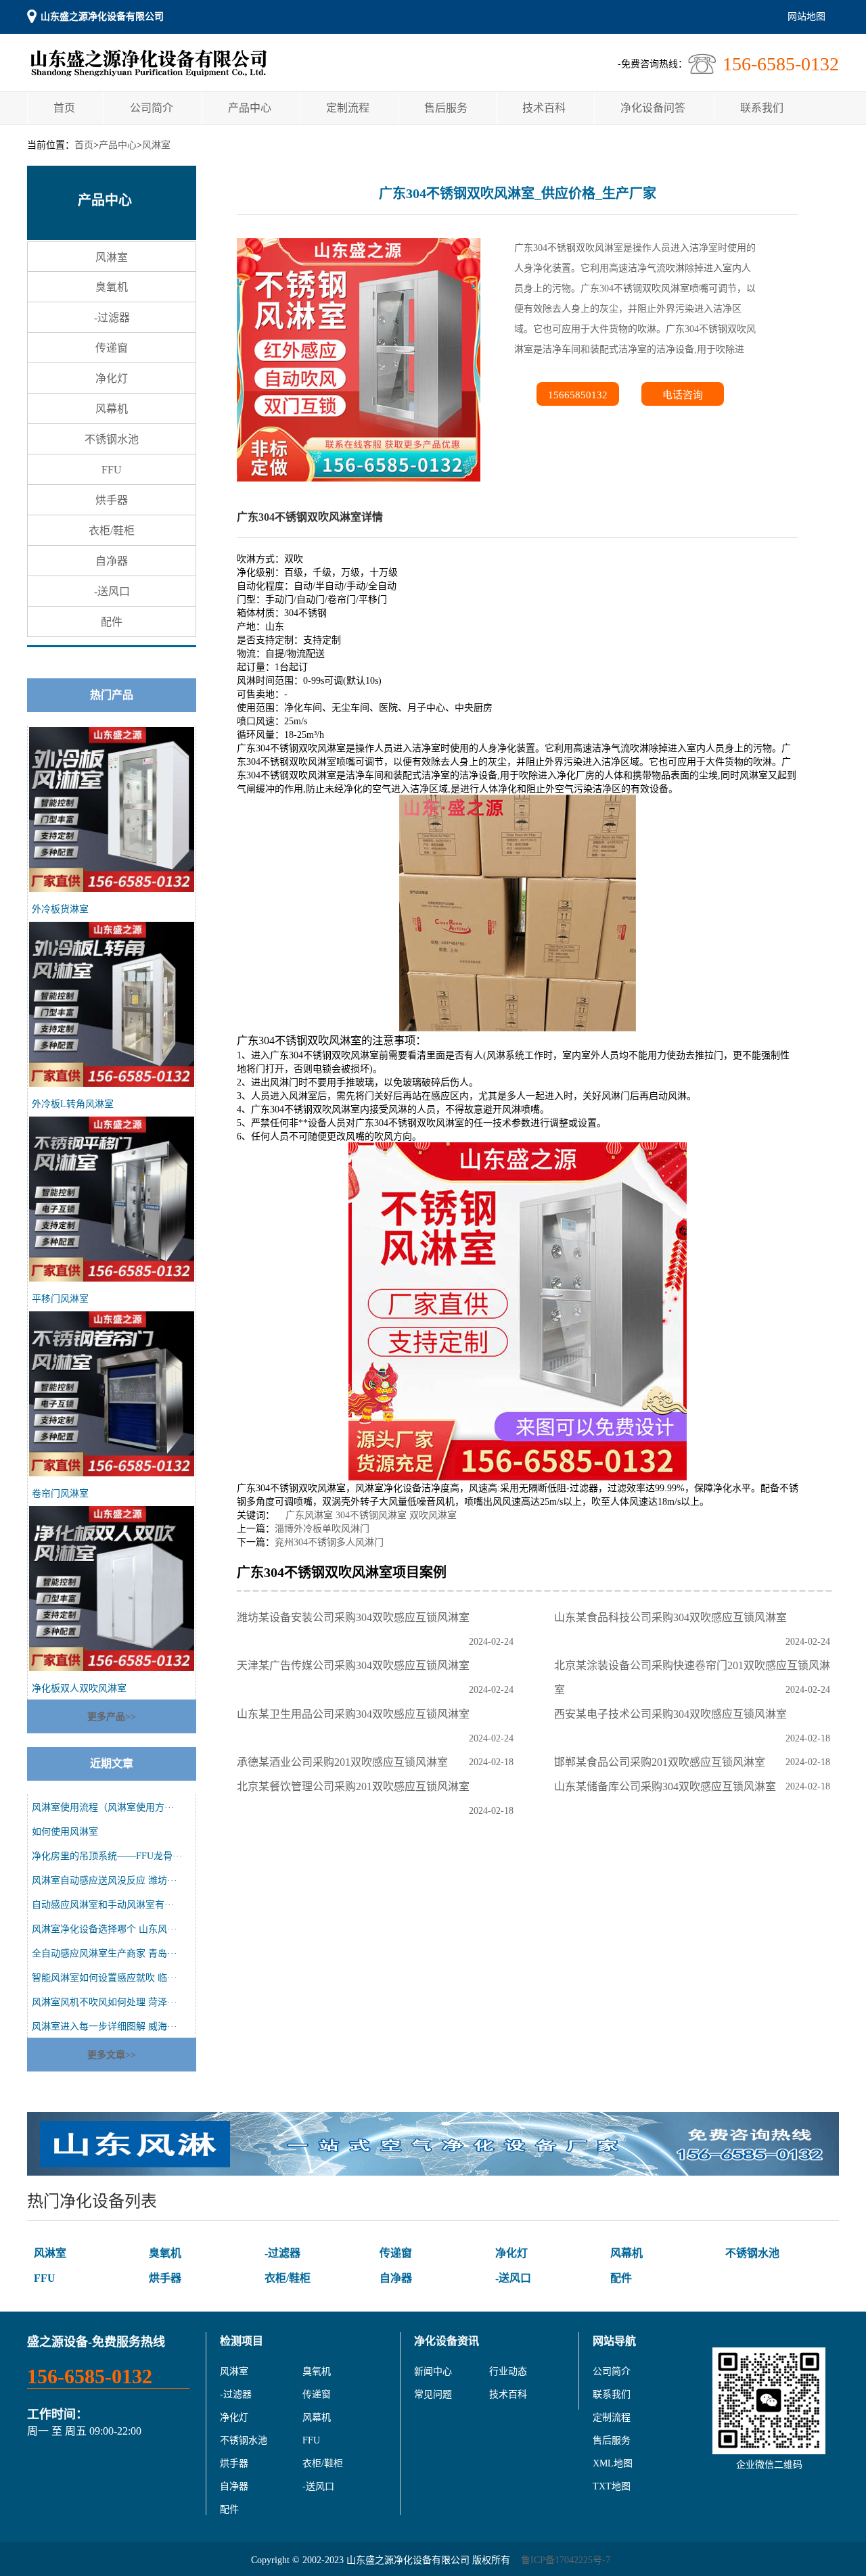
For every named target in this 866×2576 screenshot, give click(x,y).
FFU (112, 470)
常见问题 (433, 2394)
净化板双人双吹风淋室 (79, 1688)
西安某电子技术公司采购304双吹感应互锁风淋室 (673, 1714)
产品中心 (250, 108)
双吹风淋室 (433, 1515)
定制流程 (348, 108)
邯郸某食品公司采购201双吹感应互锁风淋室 (662, 1762)
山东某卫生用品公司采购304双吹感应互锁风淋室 (356, 1714)
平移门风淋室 (60, 1299)
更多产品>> (112, 1717)
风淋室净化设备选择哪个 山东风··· (105, 1929)
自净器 (112, 561)
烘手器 (112, 500)
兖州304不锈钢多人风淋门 (329, 1542)
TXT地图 (612, 2486)
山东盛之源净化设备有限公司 (102, 17)
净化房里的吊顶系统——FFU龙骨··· (107, 1856)
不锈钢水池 (112, 439)
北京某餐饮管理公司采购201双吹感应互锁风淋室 (356, 1786)
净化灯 (112, 378)
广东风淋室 (309, 1515)
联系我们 (762, 108)
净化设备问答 (653, 108)
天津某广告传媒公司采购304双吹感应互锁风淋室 (356, 1665)
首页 (64, 108)
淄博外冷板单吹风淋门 (322, 1529)
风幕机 (112, 409)
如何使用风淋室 (65, 1832)
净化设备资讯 (447, 2341)
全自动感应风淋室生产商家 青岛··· (105, 1953)
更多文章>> (112, 2055)
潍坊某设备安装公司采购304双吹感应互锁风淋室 (356, 1617)
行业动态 (508, 2371)
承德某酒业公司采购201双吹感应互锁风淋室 (345, 1762)
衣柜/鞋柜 (112, 531)
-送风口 (112, 591)
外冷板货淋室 (60, 909)
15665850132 (578, 395)
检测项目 (242, 2341)
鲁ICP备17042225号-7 (566, 2560)
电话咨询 (683, 395)
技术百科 (544, 108)
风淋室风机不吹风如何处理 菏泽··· (105, 2002)
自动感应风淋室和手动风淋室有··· (103, 1905)
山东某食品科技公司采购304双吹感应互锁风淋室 (673, 1617)
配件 (112, 622)
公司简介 (152, 108)
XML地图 (613, 2463)
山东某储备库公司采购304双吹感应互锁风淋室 (668, 1786)
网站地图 (806, 17)
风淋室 (156, 145)
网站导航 (614, 2341)
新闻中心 (433, 2371)
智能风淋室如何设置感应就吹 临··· (105, 1978)
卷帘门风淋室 (60, 1494)
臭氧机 (112, 287)
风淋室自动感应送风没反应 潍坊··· (105, 1880)
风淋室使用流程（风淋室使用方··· (103, 1807)
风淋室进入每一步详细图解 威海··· (105, 2027)
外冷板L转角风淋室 (73, 1104)
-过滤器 (112, 318)
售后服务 (446, 108)
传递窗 (112, 348)
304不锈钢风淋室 (371, 1515)
